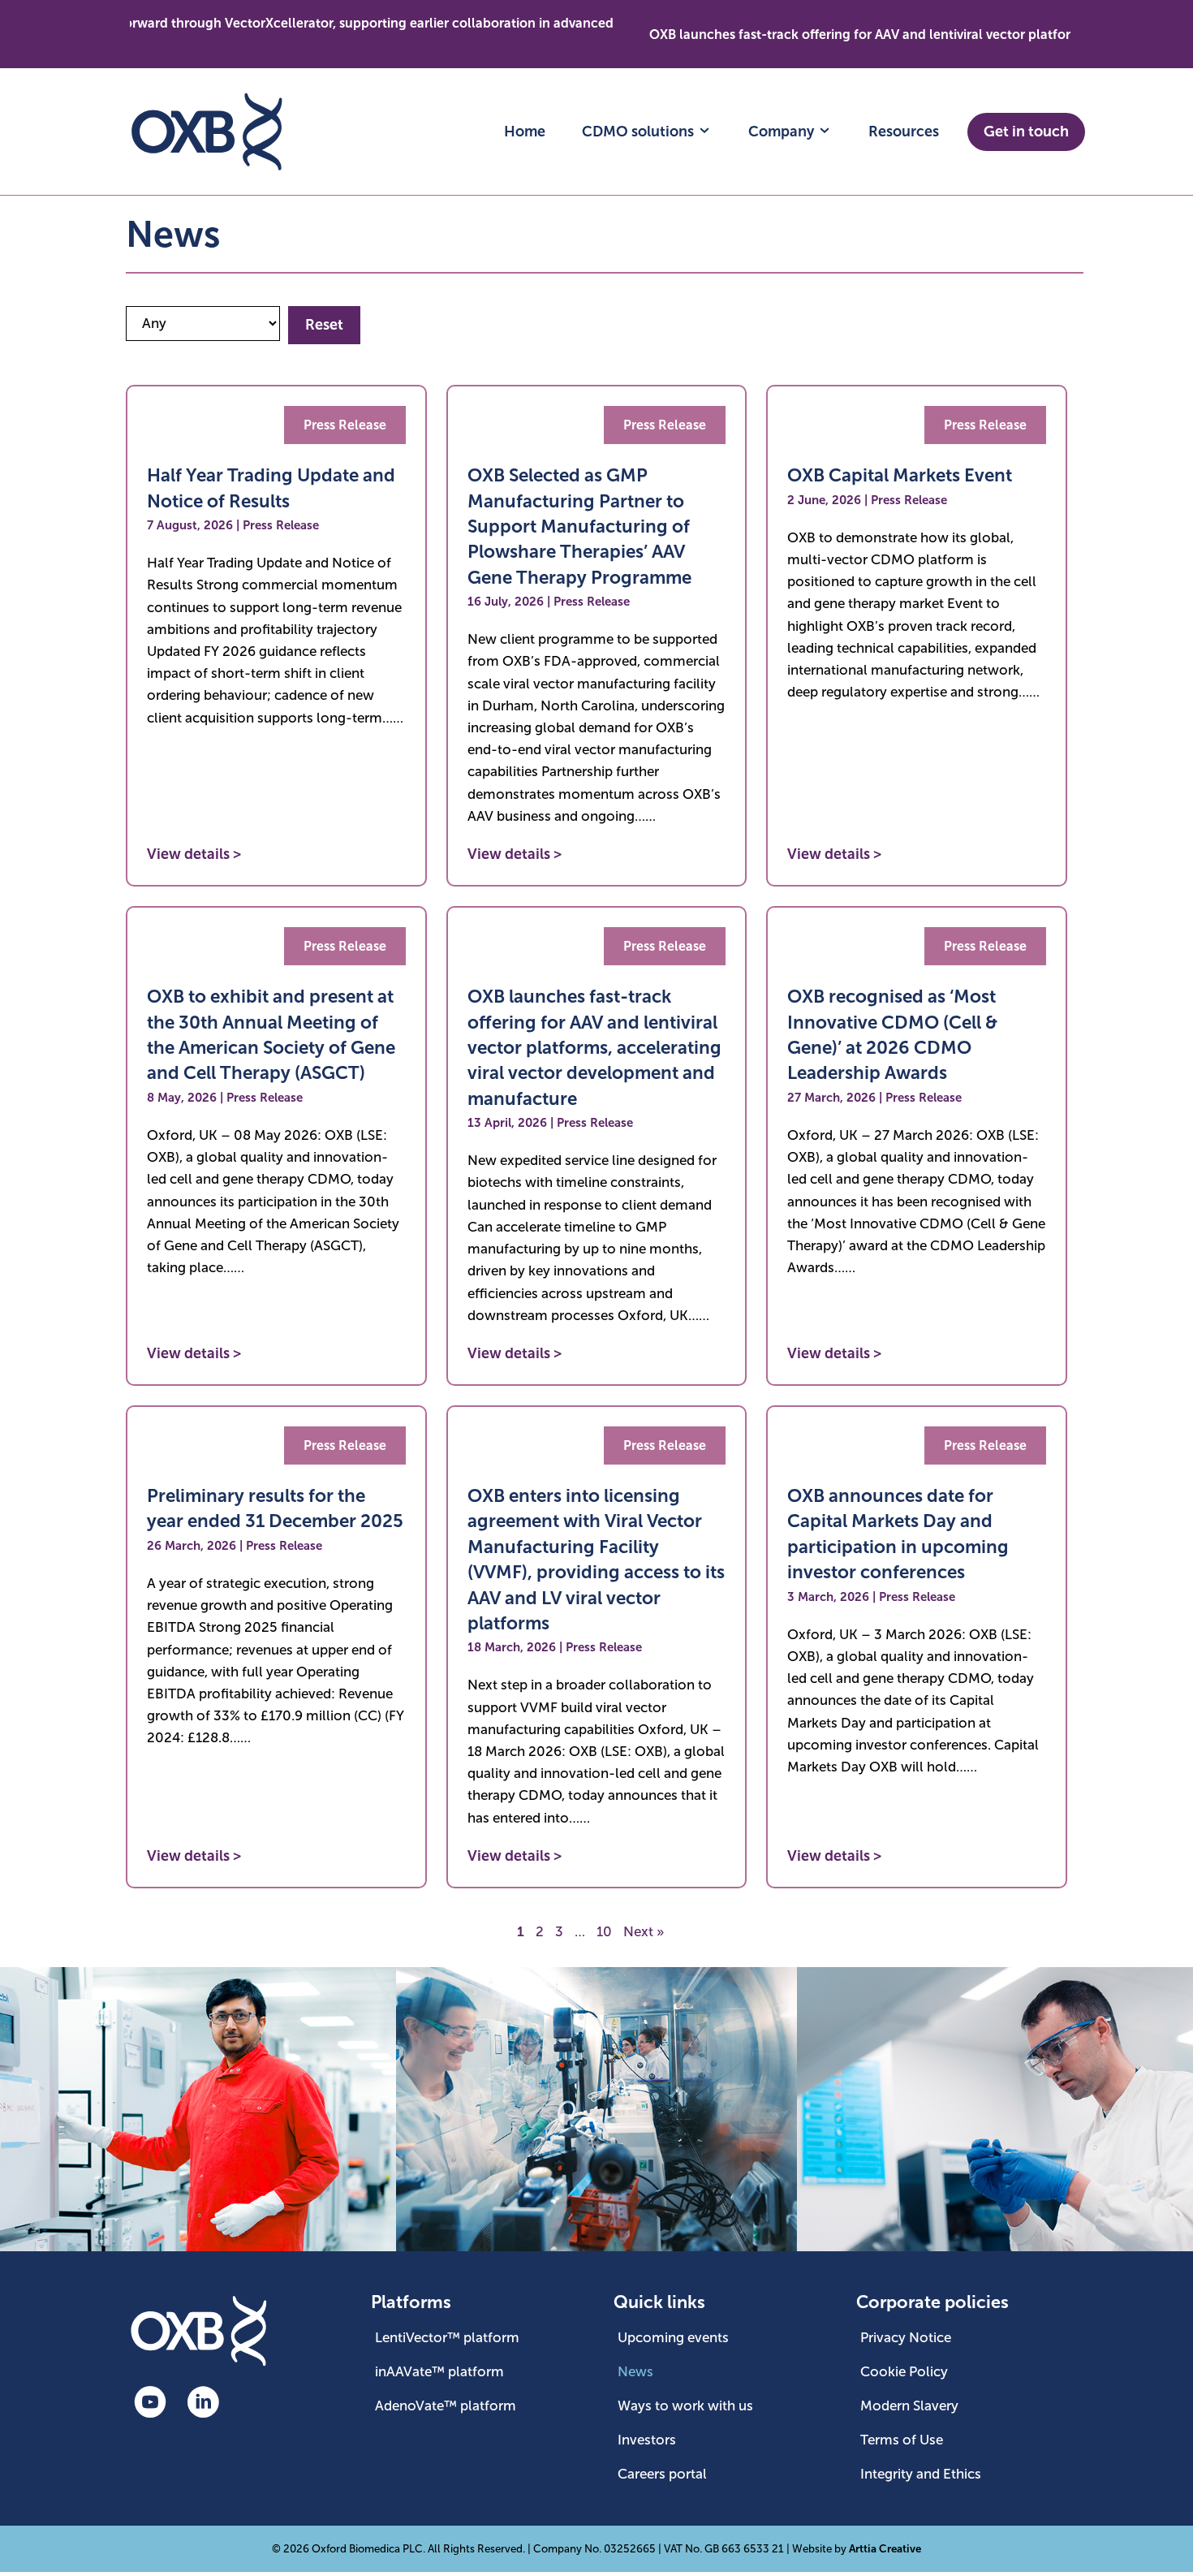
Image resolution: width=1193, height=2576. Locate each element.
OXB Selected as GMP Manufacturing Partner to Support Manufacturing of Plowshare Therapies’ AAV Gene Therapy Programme (579, 526)
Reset (324, 325)
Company (783, 132)
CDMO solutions (640, 132)
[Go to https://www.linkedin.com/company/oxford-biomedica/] (203, 2404)
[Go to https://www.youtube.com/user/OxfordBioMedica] (150, 2404)
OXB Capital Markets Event (900, 475)
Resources (904, 132)
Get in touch (1026, 132)
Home (525, 132)
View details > (194, 854)
